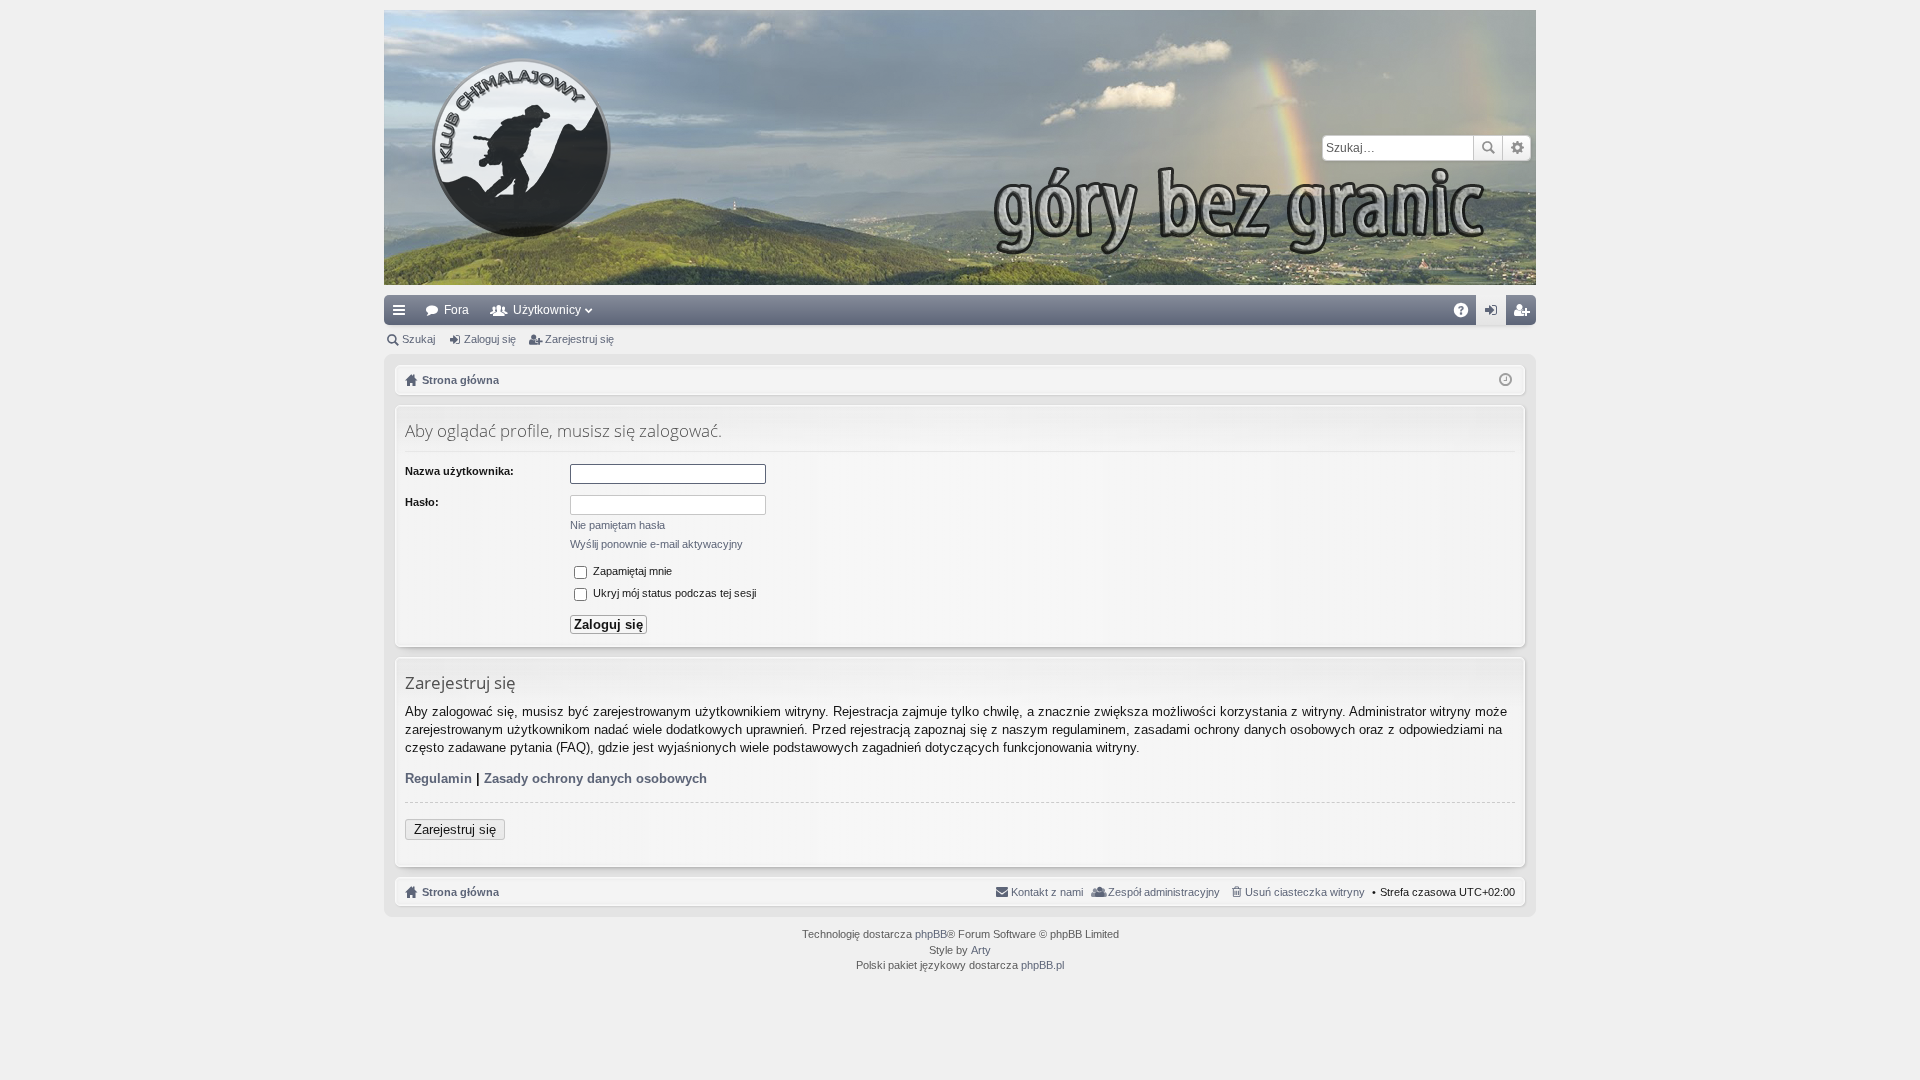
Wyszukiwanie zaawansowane (1516, 148)
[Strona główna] (960, 147)
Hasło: (422, 502)
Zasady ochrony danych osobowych (595, 778)
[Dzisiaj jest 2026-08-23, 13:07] (1505, 380)
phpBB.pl (1042, 965)
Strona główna (460, 892)
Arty (981, 950)
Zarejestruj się (579, 339)
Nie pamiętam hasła (617, 525)
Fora (456, 310)
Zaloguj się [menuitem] (1495, 314)
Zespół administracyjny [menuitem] (1164, 892)
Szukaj (1488, 148)
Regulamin (438, 778)
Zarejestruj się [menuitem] (1525, 314)
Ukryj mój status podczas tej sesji (673, 593)
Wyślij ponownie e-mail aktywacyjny (656, 544)
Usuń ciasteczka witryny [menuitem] (1305, 892)
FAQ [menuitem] (1467, 314)
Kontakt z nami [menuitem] (1047, 892)
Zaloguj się (490, 339)
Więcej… (403, 314)
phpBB (931, 934)
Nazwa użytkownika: (459, 471)
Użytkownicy (547, 310)
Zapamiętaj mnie (631, 571)
